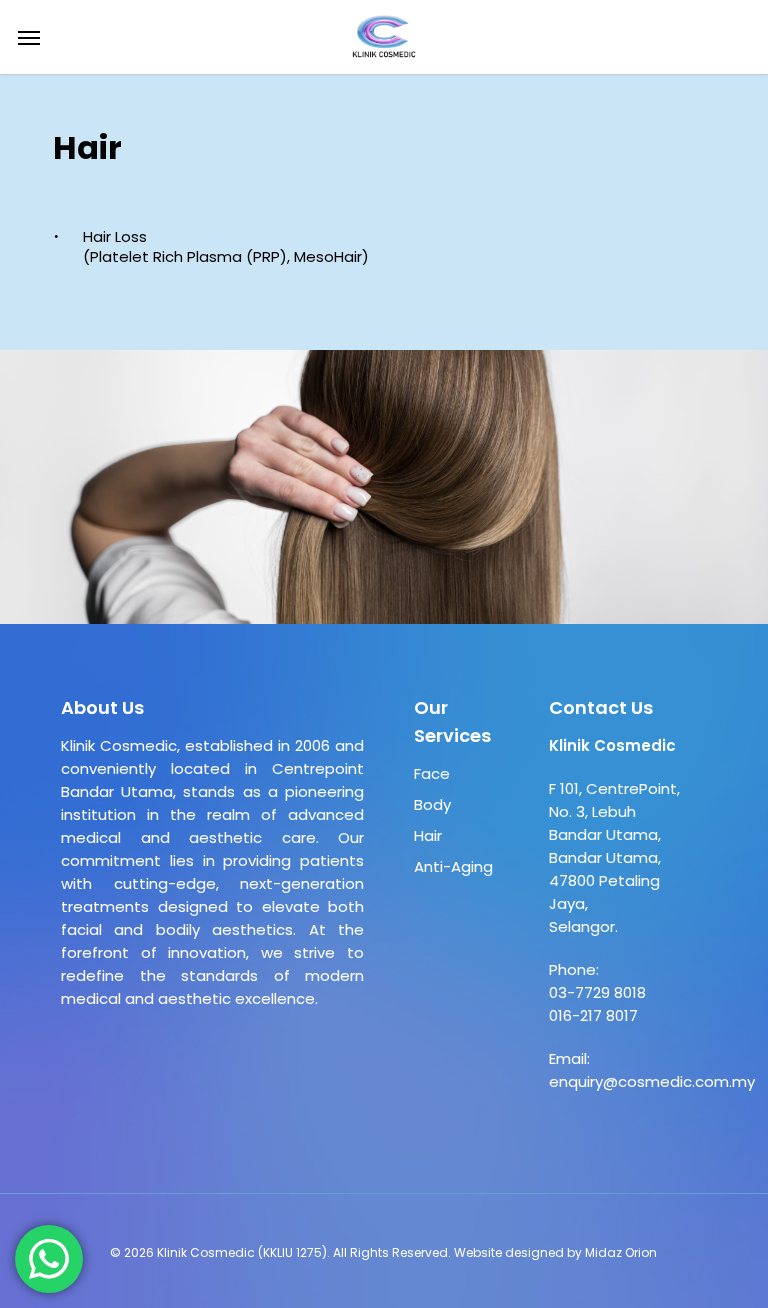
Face (432, 773)
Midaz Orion (621, 1252)
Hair (428, 835)
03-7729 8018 (597, 992)
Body (432, 804)
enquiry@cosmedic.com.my (652, 1081)
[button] (29, 37)
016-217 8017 (593, 1015)
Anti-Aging (453, 866)
